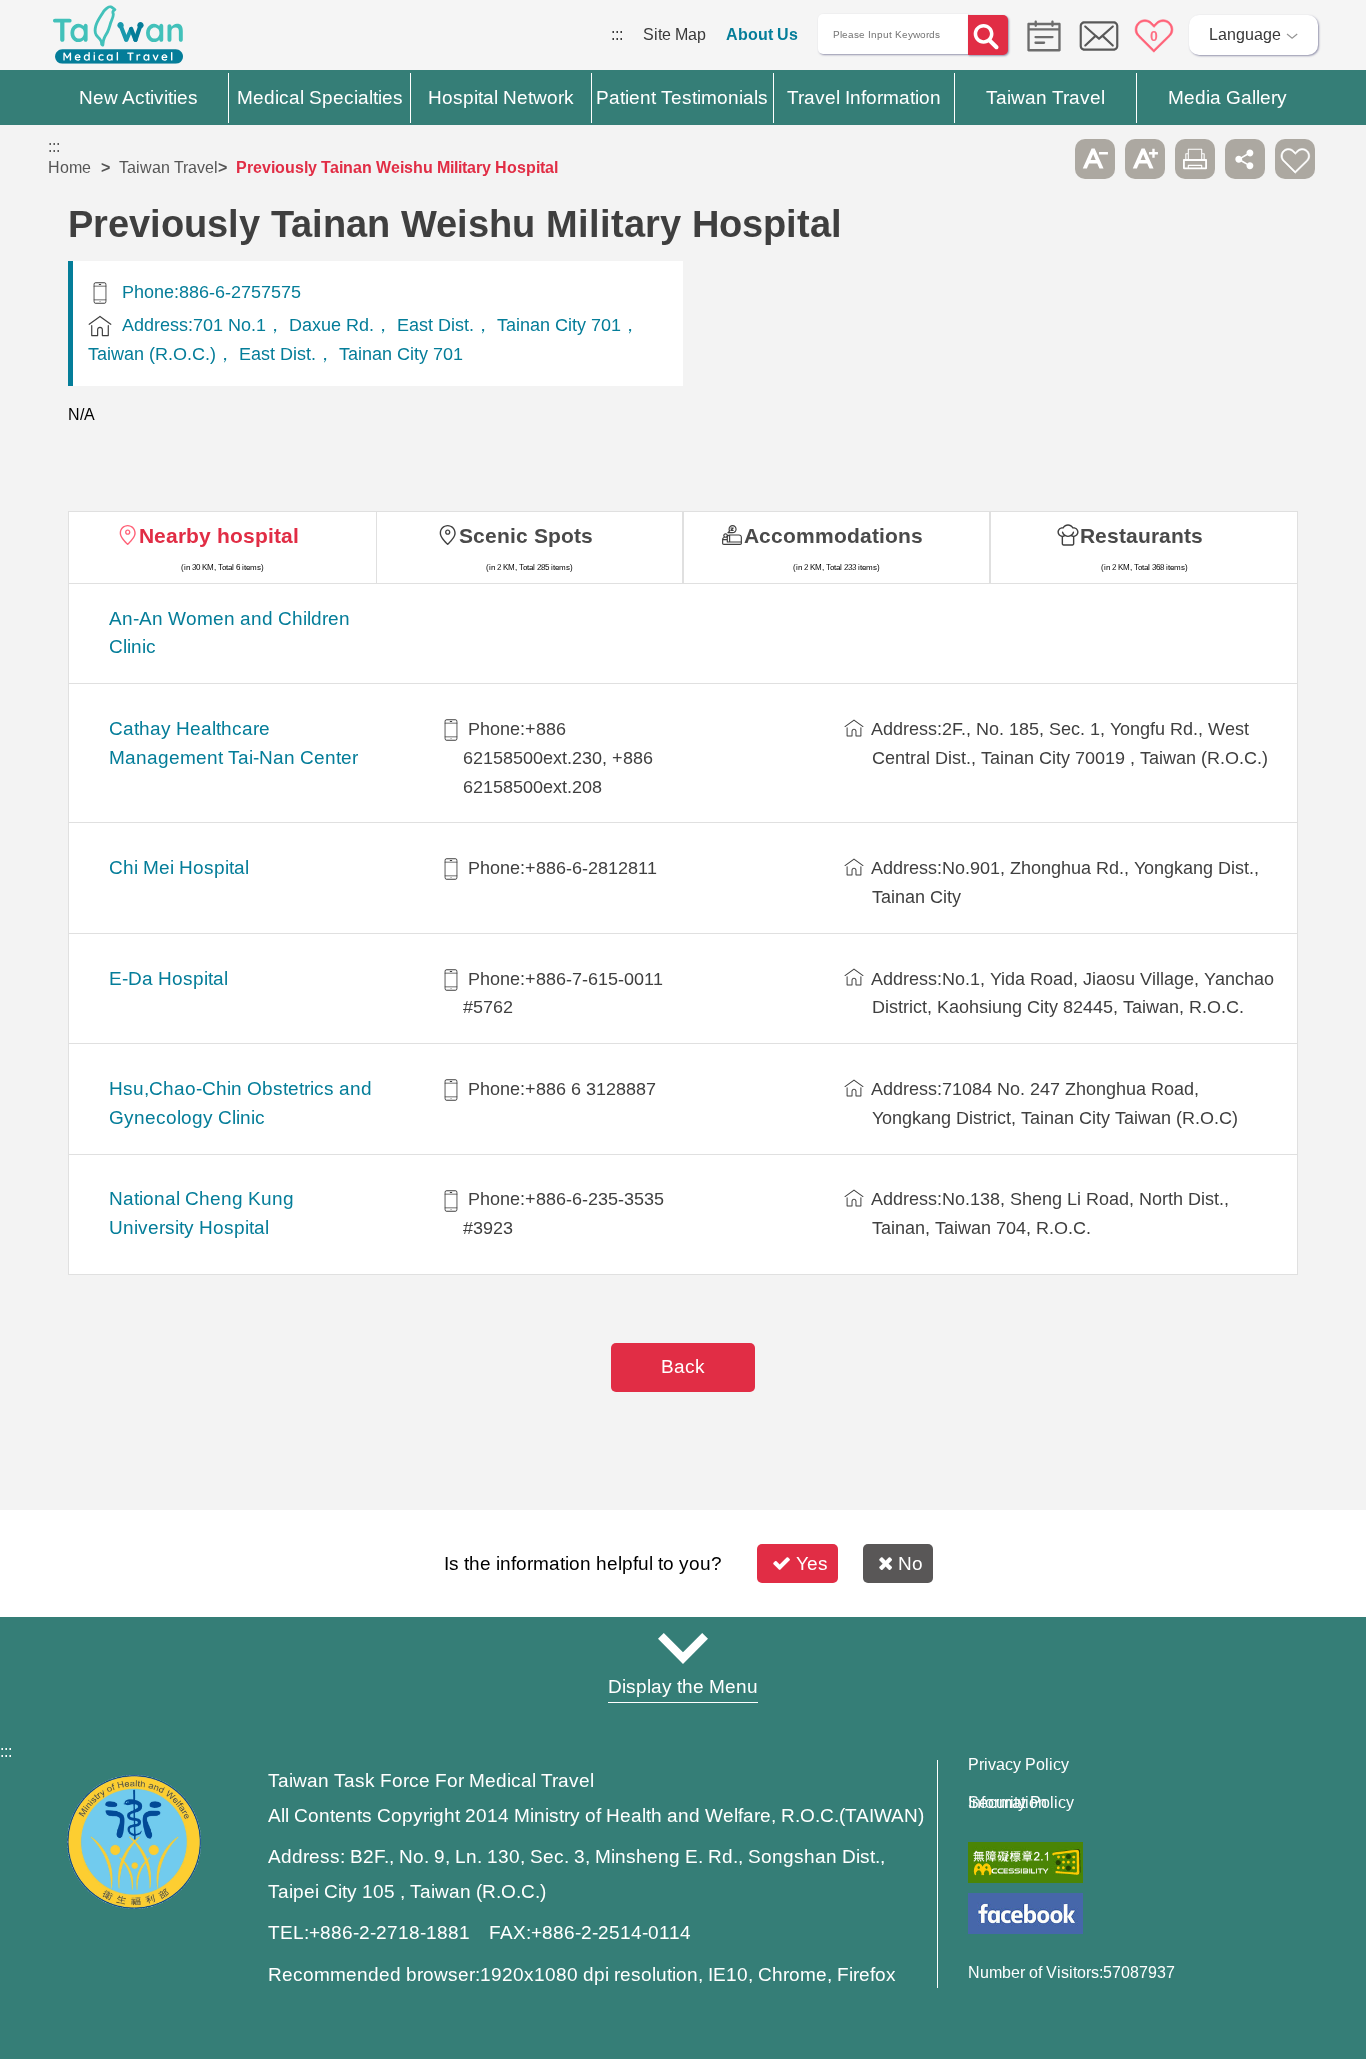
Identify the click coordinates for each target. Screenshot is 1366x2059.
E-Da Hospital (168, 978)
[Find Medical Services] (1039, 34)
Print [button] (1195, 159)
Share (1245, 159)
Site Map (674, 34)
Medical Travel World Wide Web (118, 40)
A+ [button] (1145, 159)
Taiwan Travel (168, 167)
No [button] (910, 1563)
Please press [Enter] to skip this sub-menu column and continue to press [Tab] (1045, 159)
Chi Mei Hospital (179, 867)
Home (69, 167)
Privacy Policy (1018, 1765)
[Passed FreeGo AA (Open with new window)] (1025, 1862)
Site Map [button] (683, 1648)
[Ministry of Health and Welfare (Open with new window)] (134, 1903)
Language (1245, 34)
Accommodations (833, 535)
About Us (762, 34)
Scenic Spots (526, 535)
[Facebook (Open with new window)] (1025, 1913)
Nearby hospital (219, 535)
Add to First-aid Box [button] (1295, 159)
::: (617, 34)
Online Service (1099, 36)
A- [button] (1095, 159)
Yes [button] (812, 1563)
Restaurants (1141, 535)
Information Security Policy (1021, 1803)
